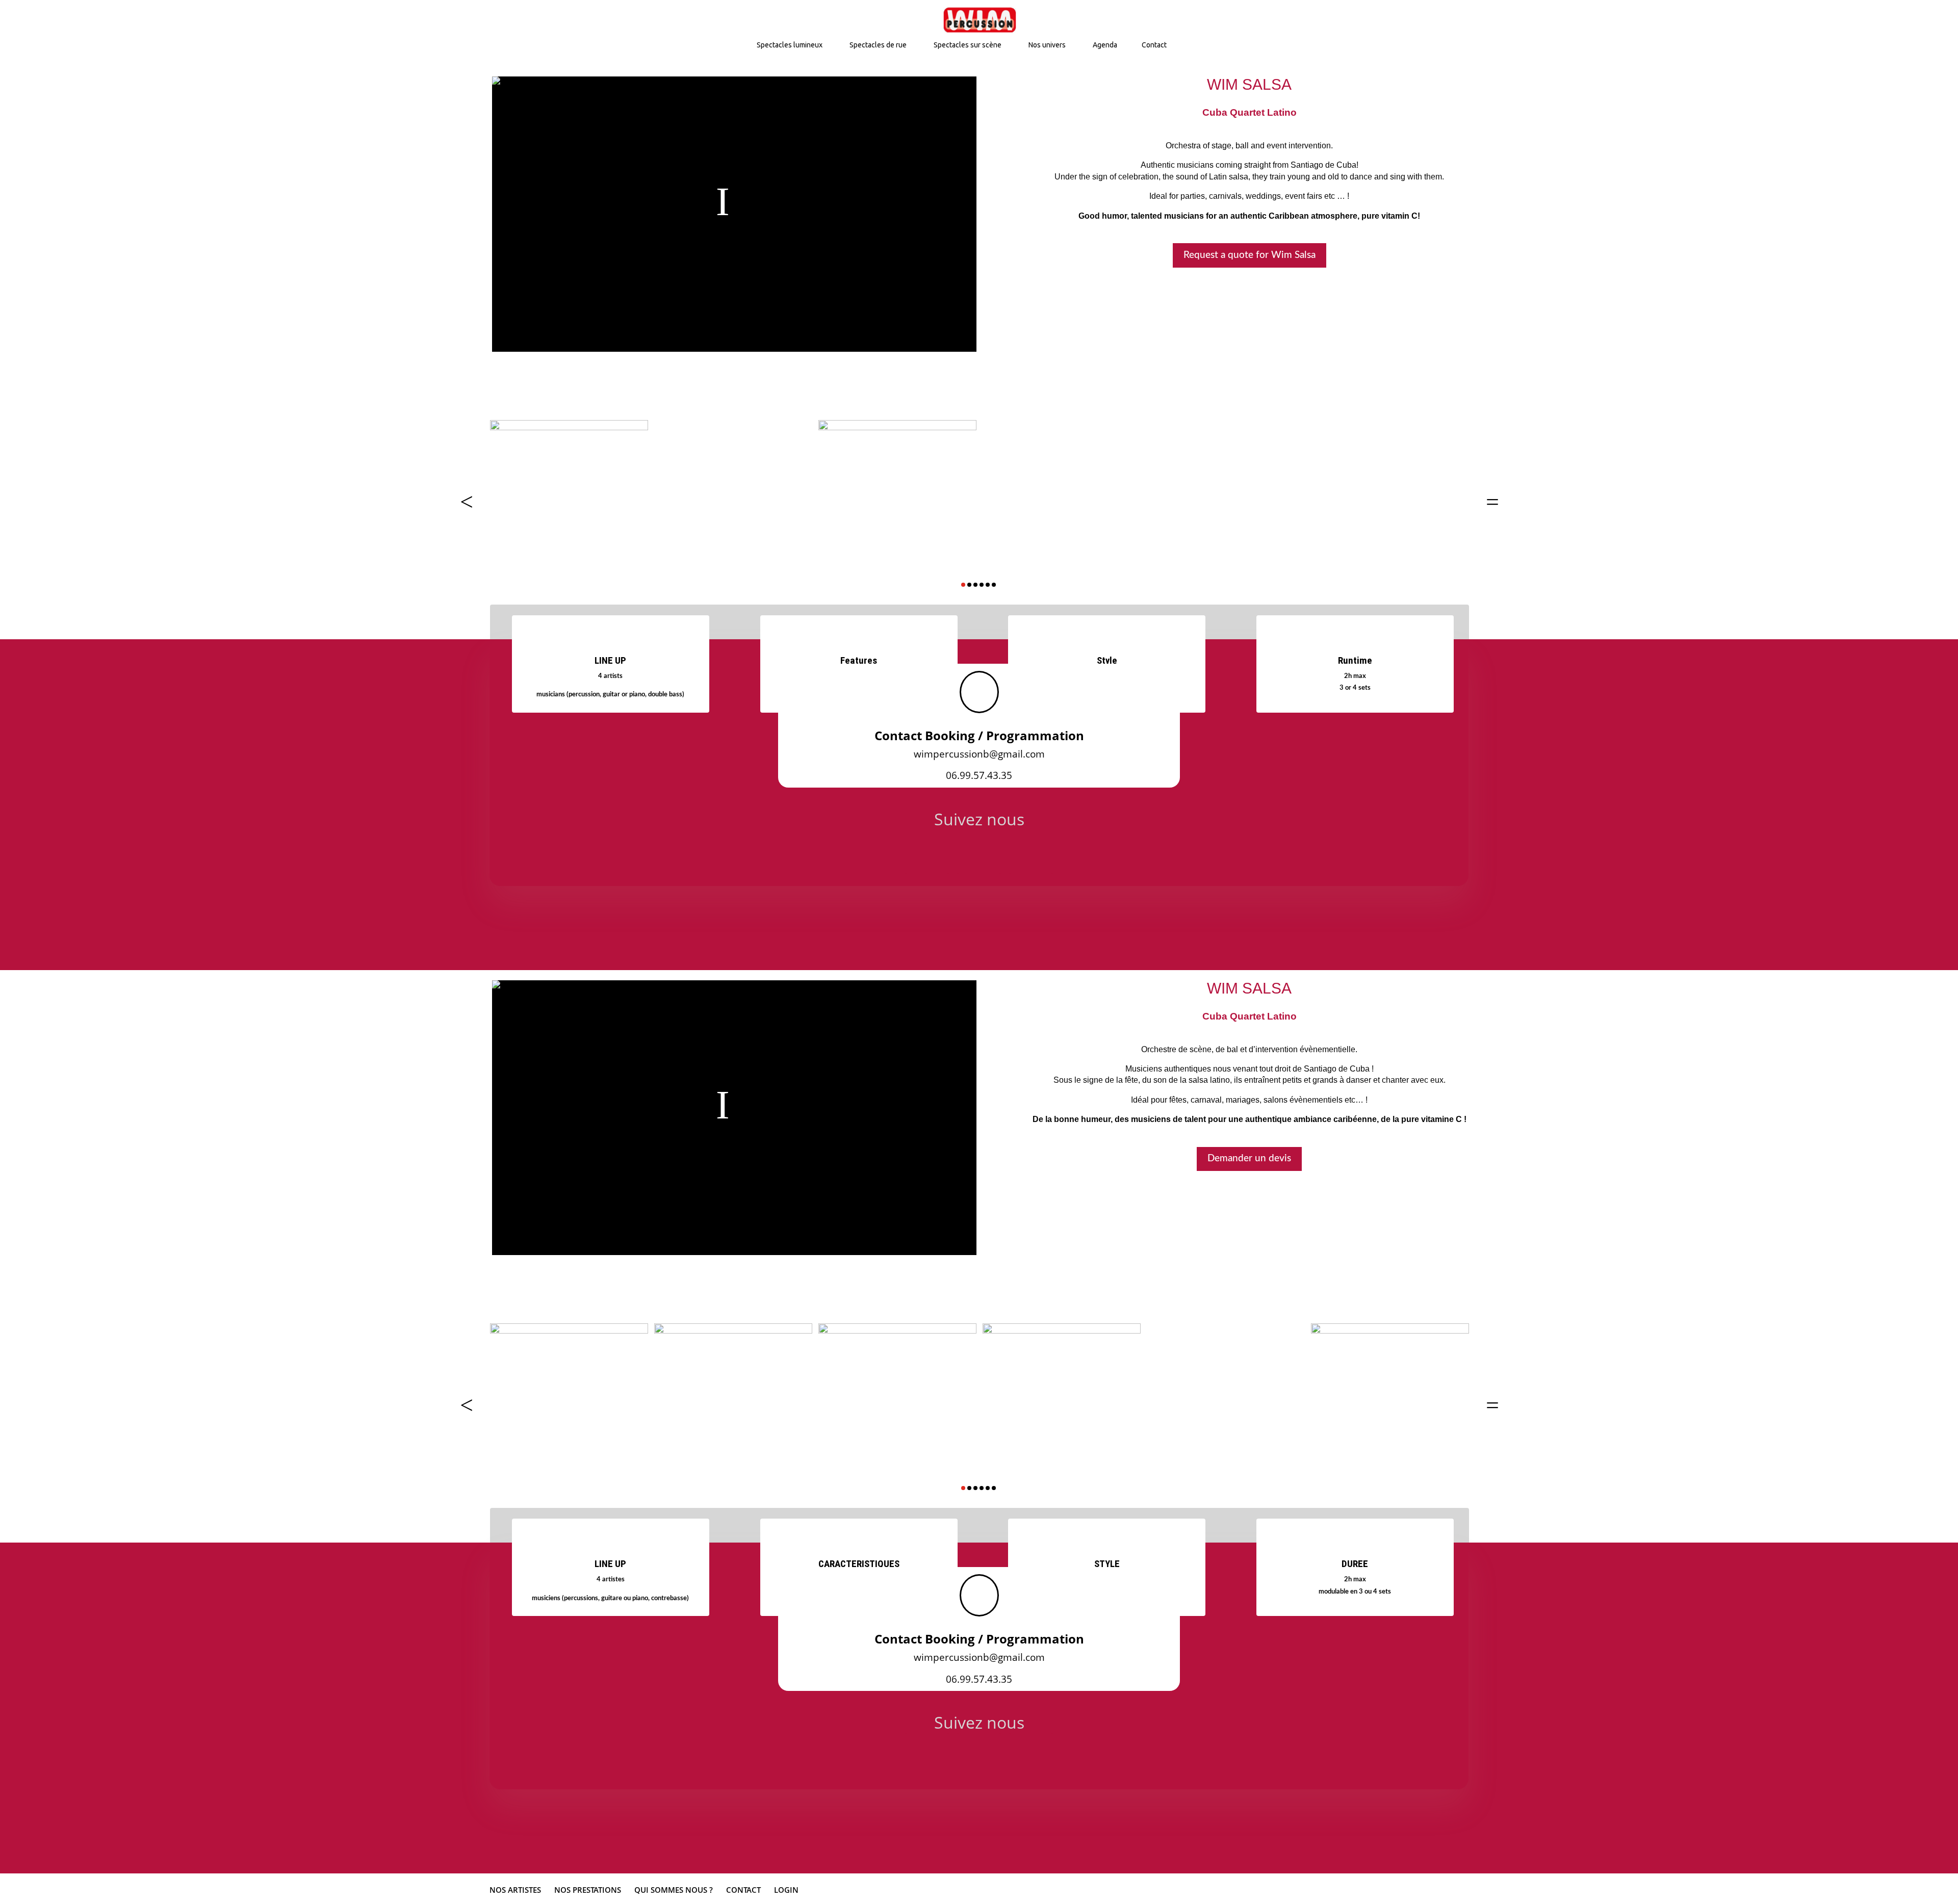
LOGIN (786, 1890)
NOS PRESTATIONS (588, 1890)
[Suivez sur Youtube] (1031, 852)
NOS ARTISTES (515, 1890)
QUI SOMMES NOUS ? (674, 1890)
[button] (467, 502)
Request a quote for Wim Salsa (1249, 255)
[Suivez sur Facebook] (927, 852)
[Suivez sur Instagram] (979, 852)
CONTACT (743, 1890)
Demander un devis (1249, 1158)
